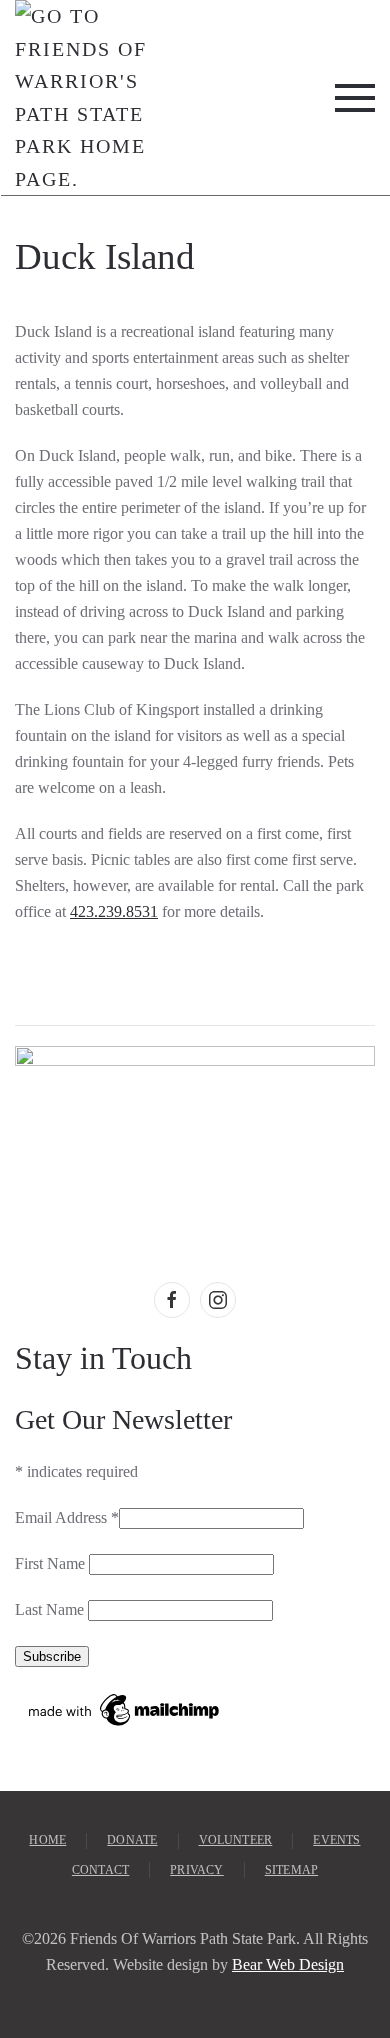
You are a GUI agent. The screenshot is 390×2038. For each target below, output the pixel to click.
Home (47, 1840)
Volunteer (236, 1840)
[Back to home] (81, 97)
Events (336, 1840)
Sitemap (291, 1870)
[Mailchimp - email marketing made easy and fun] (125, 1708)
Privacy (196, 1870)
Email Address (67, 1517)
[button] (355, 97)
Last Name (51, 1609)
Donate (132, 1840)
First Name (52, 1563)
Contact (100, 1870)
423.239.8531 (114, 911)
